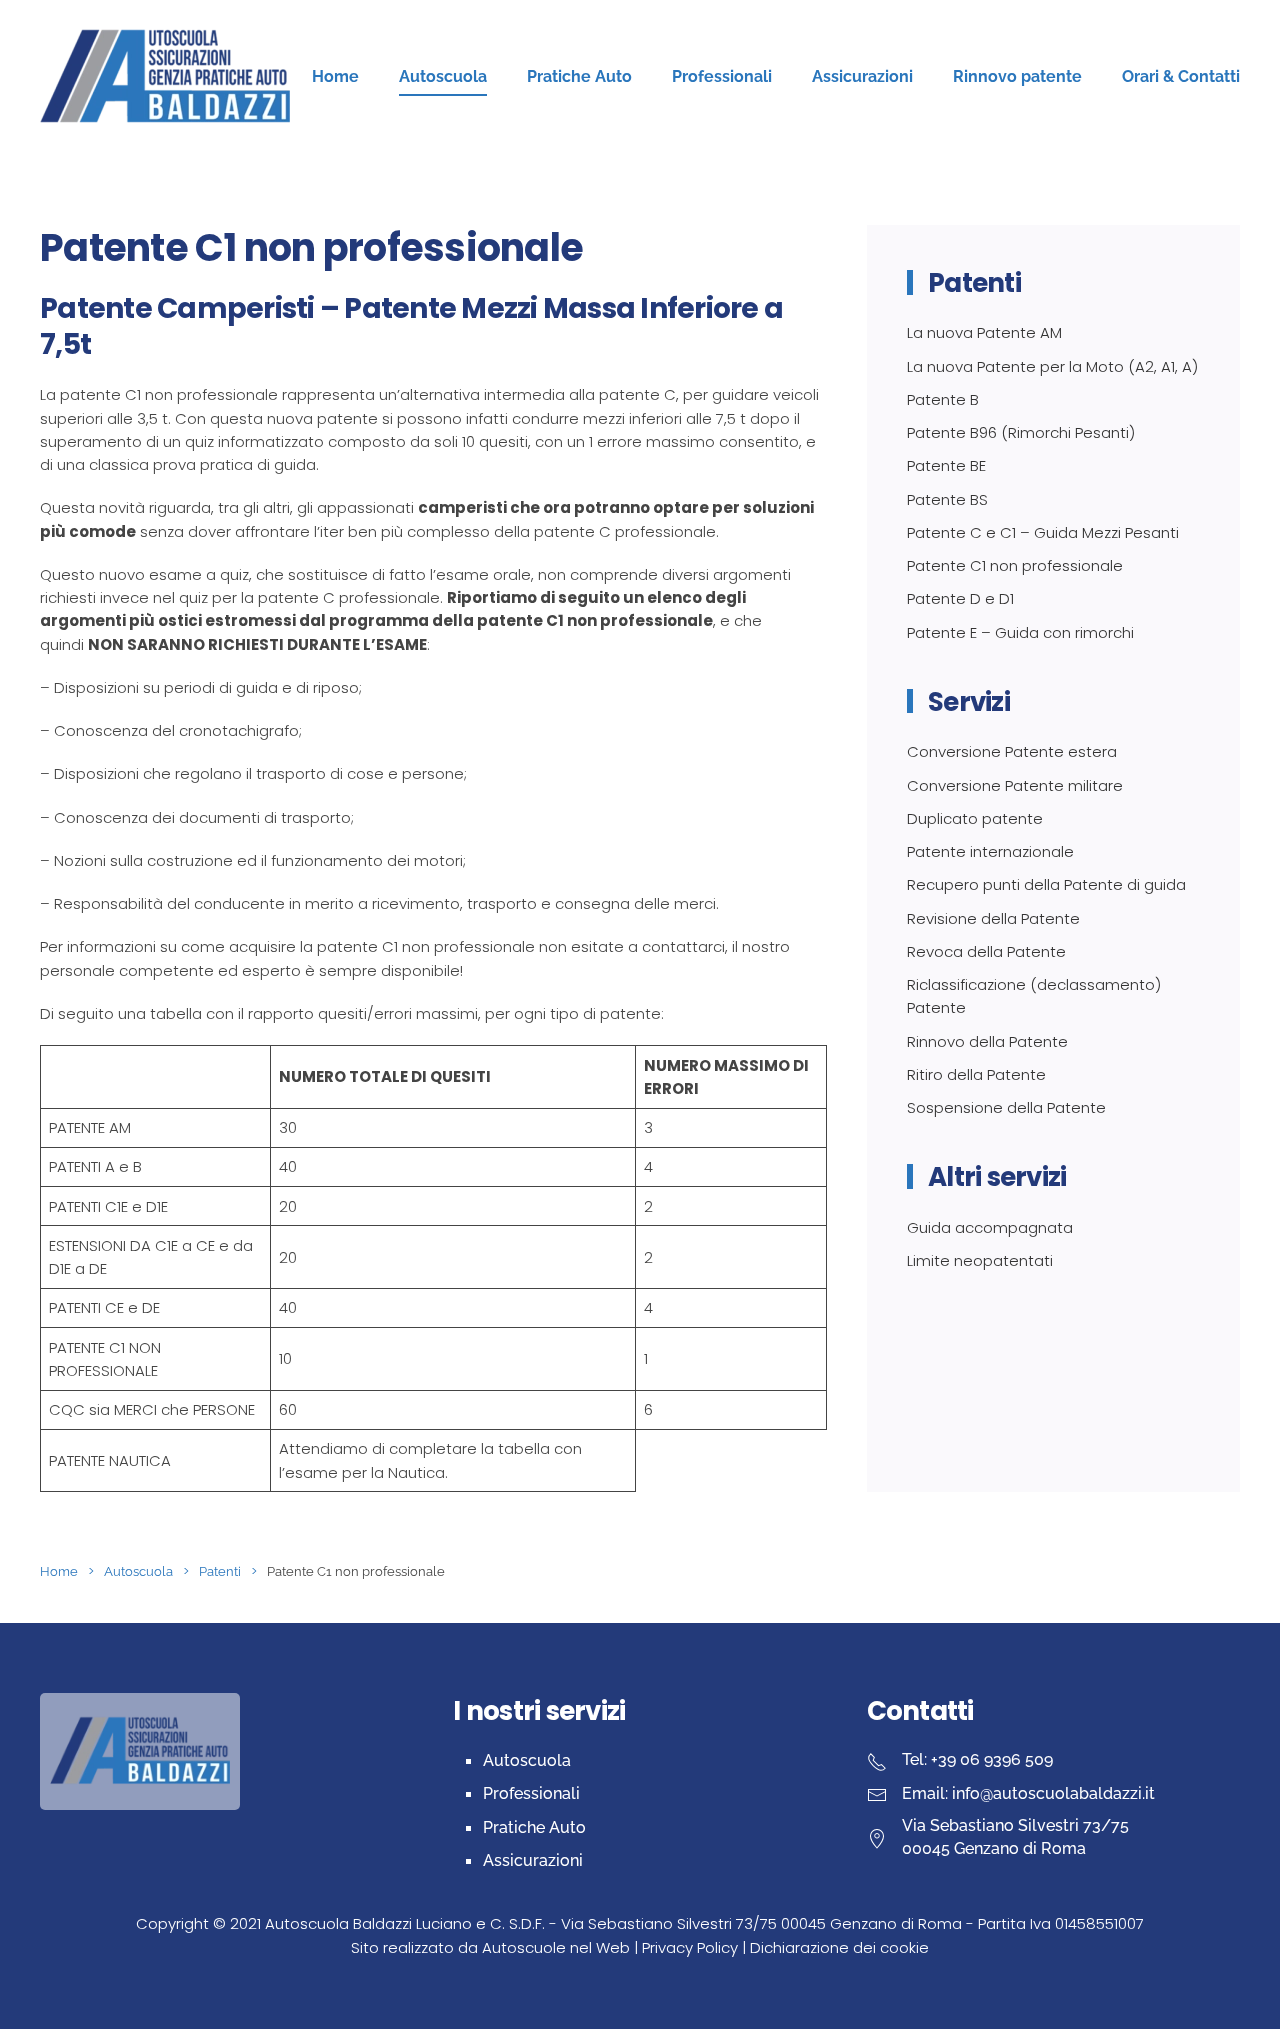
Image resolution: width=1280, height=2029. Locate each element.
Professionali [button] (722, 76)
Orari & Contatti (1181, 76)
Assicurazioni (533, 1860)
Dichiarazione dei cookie (839, 1947)
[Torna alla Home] (165, 77)
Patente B (943, 399)
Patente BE (946, 465)
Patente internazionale (990, 851)
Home (335, 76)
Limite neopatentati (980, 1260)
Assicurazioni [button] (862, 76)
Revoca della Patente (986, 951)
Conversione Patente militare (1015, 785)
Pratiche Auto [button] (579, 76)
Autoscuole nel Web (556, 1947)
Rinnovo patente (1017, 76)
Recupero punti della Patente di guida (1046, 884)
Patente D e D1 (960, 598)
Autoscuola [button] (443, 76)
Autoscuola (527, 1760)
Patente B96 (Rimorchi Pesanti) (1021, 432)
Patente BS (947, 499)
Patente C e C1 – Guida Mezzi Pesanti (1043, 532)
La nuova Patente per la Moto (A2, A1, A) (1052, 366)
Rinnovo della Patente (987, 1041)
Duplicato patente (975, 818)
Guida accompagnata (990, 1227)
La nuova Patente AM (984, 332)
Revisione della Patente (993, 918)
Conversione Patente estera (1012, 751)
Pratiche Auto (534, 1827)
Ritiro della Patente (976, 1074)
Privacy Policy (690, 1947)
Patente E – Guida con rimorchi (1020, 632)
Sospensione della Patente (1006, 1107)
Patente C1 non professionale (1015, 565)
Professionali (531, 1793)
